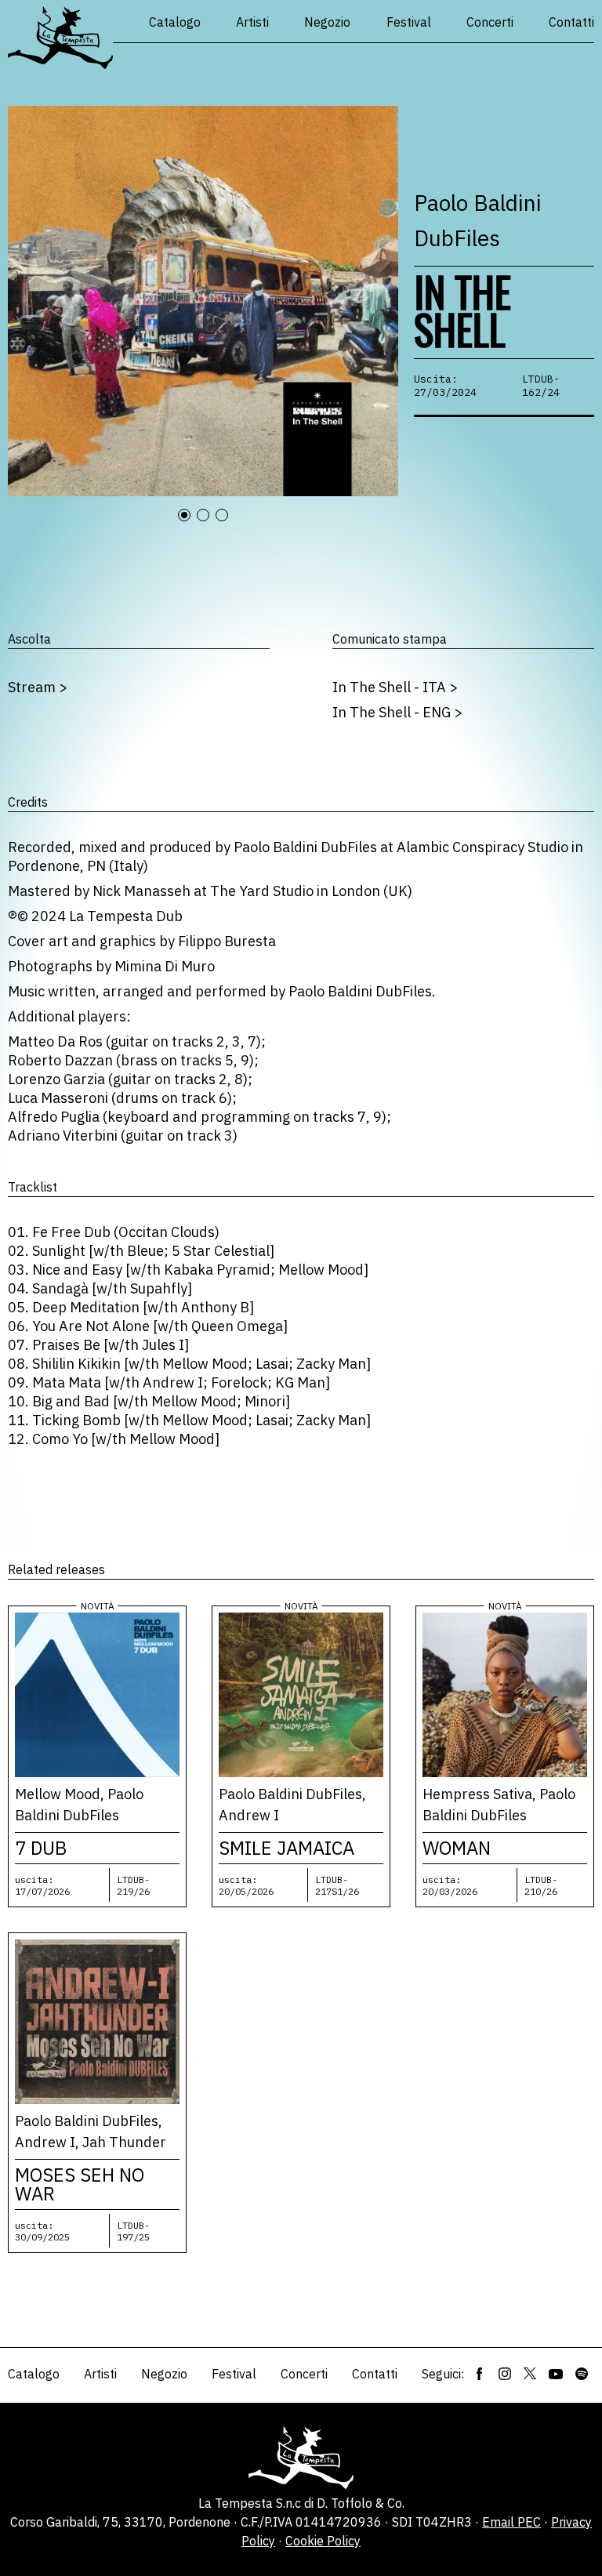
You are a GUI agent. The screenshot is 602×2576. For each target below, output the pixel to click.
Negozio (327, 22)
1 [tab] (191, 524)
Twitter (530, 2374)
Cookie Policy (323, 2541)
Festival (409, 22)
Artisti (252, 22)
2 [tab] (210, 524)
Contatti (571, 22)
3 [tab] (229, 524)
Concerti (490, 22)
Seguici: (443, 2374)
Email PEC (511, 2522)
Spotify (582, 2374)
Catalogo (175, 22)
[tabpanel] (203, 301)
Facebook (480, 2374)
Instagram (505, 2374)
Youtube (556, 2374)
